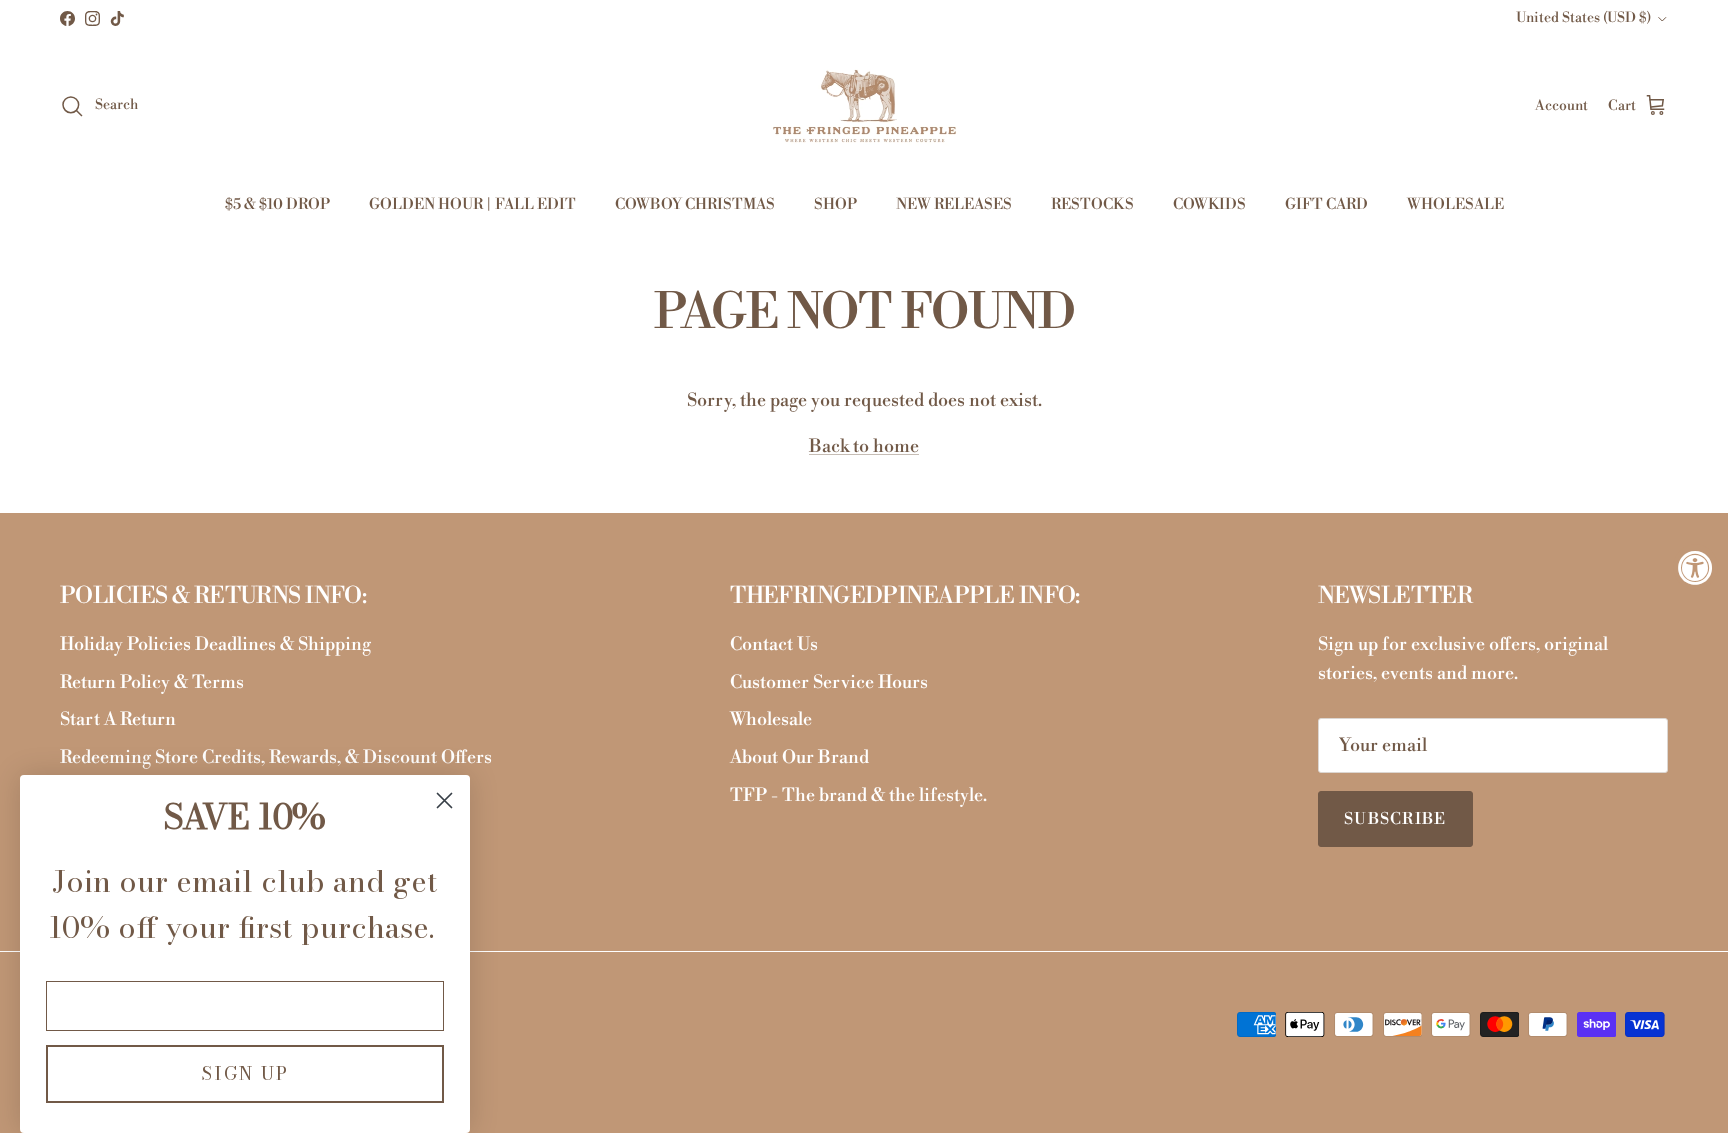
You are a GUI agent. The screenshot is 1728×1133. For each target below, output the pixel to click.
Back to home (864, 446)
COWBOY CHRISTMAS (695, 204)
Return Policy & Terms (152, 682)
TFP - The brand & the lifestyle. (858, 795)
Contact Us (774, 644)
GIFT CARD (1326, 204)
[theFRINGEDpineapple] (864, 106)
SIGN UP (245, 1073)
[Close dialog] (444, 800)
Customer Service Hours (829, 682)
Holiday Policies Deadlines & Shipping (215, 644)
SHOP (835, 204)
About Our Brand (799, 757)
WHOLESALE (1455, 204)
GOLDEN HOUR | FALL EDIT (472, 204)
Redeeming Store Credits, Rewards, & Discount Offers (276, 757)
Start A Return (118, 719)
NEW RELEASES (954, 204)
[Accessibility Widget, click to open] (1695, 566)
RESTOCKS (1092, 204)
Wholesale (771, 719)
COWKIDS (1209, 204)
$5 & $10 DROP (277, 204)
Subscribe (1395, 819)
